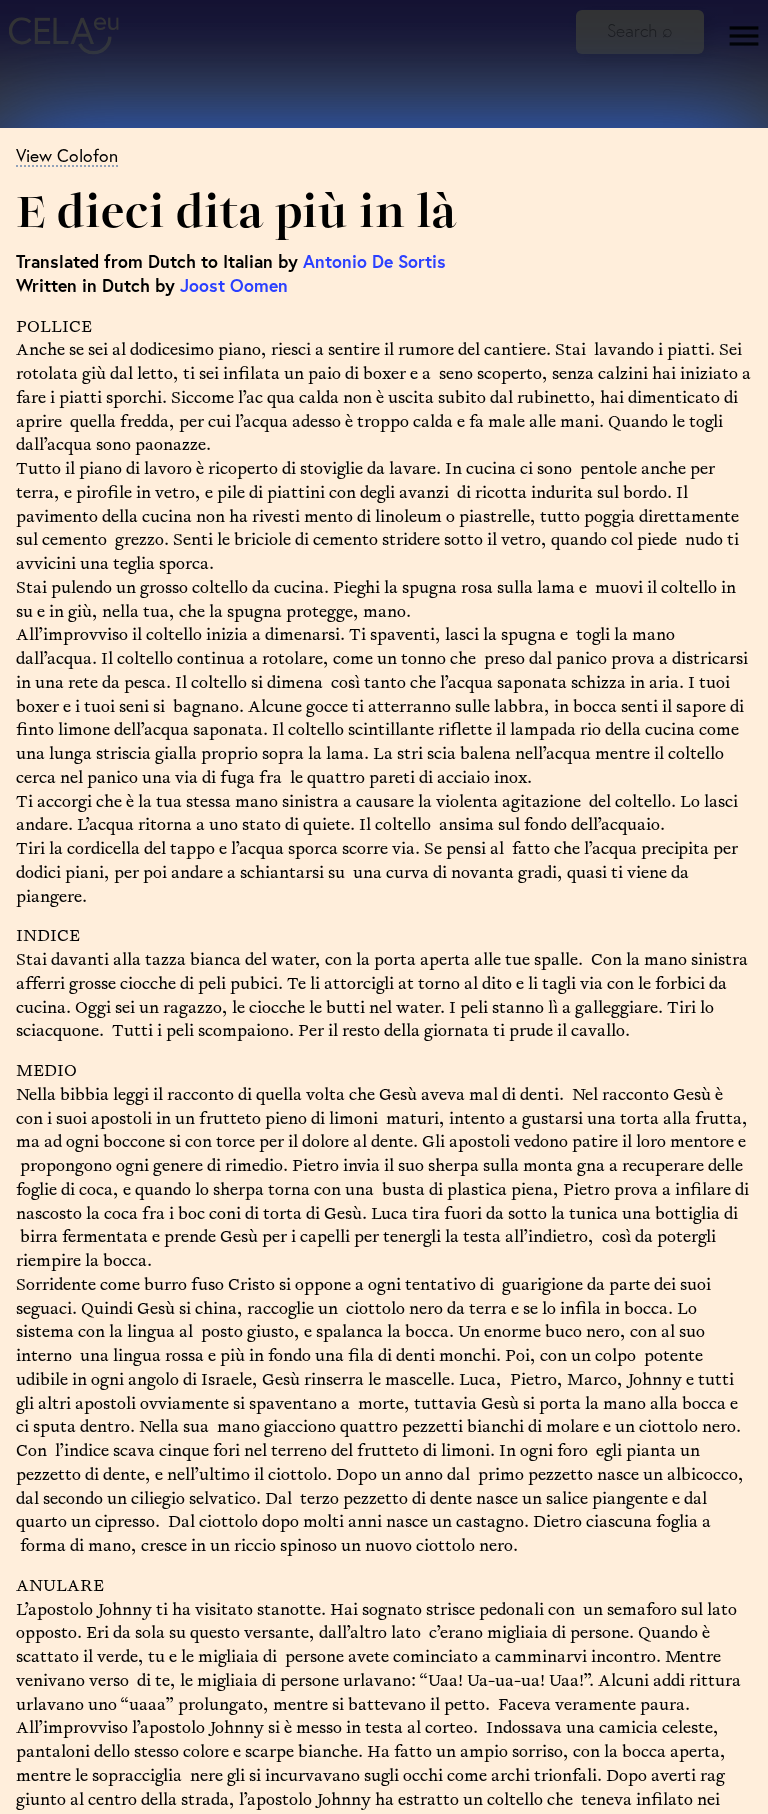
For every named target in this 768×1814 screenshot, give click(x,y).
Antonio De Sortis (374, 261)
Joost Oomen (234, 285)
